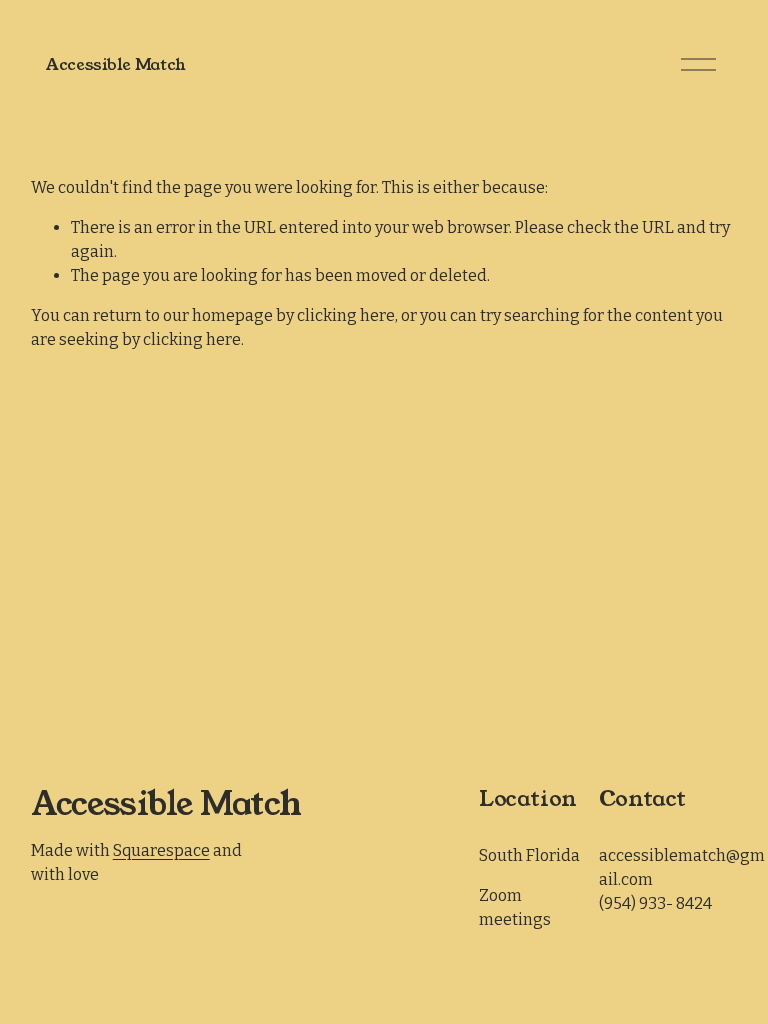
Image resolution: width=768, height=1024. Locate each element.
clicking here (346, 315)
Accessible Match (116, 64)
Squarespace (161, 850)
